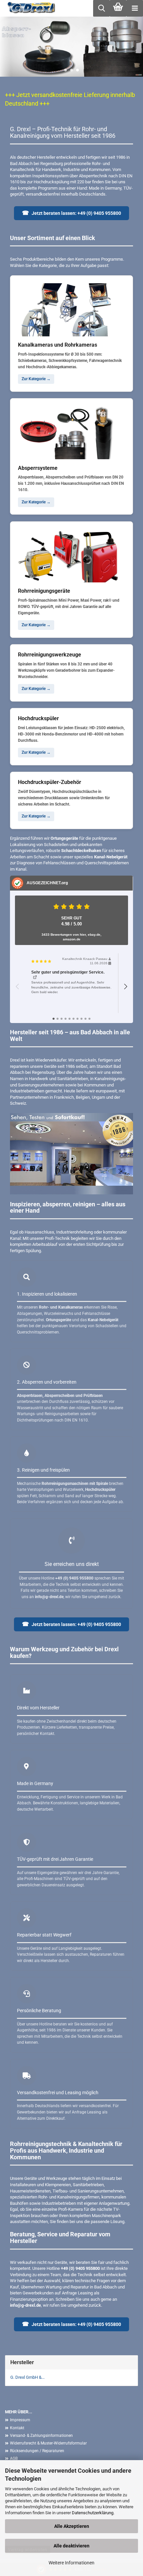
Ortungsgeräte (64, 838)
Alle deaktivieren (71, 2546)
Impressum (20, 2420)
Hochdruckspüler (100, 1490)
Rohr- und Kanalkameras (61, 1307)
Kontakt (17, 2428)
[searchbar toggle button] (101, 8)
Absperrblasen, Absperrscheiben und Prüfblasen (60, 1396)
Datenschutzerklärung (93, 2513)
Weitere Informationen (71, 2563)
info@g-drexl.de (25, 2305)
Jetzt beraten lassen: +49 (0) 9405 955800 (71, 213)
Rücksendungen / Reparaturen (37, 2451)
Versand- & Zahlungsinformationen (41, 2436)
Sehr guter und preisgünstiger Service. (68, 972)
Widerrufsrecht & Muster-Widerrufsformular (48, 2443)
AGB (14, 2458)
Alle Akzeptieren (72, 2526)
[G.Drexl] (29, 8)
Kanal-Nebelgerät (111, 857)
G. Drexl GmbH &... (27, 2377)
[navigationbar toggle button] (135, 8)
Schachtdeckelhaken (81, 851)
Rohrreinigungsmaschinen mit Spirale (75, 1484)
